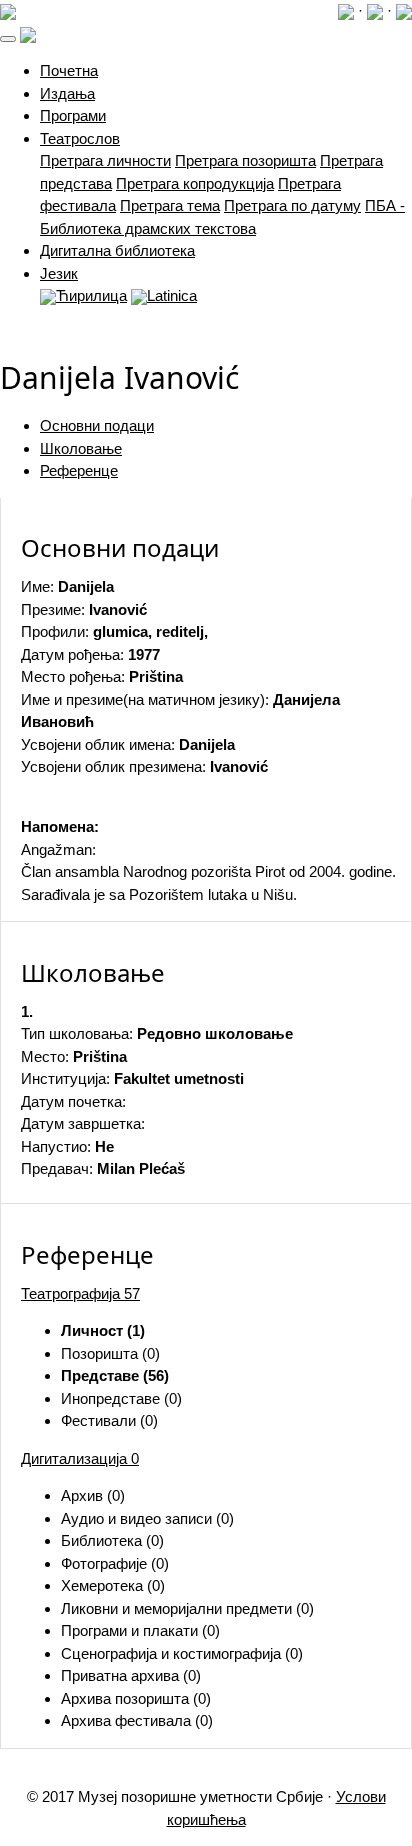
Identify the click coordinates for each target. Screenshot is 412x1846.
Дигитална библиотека (117, 250)
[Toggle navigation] (8, 39)
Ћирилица (91, 295)
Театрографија (80, 1293)
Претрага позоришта (245, 160)
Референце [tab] (79, 470)
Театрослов (80, 138)
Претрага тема (170, 205)
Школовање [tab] (81, 448)
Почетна (69, 70)
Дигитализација (80, 1458)
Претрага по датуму (292, 205)
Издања (67, 93)
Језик (59, 273)
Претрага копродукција (195, 183)
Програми (73, 115)
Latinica (172, 295)
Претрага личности (105, 160)
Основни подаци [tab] (97, 425)
